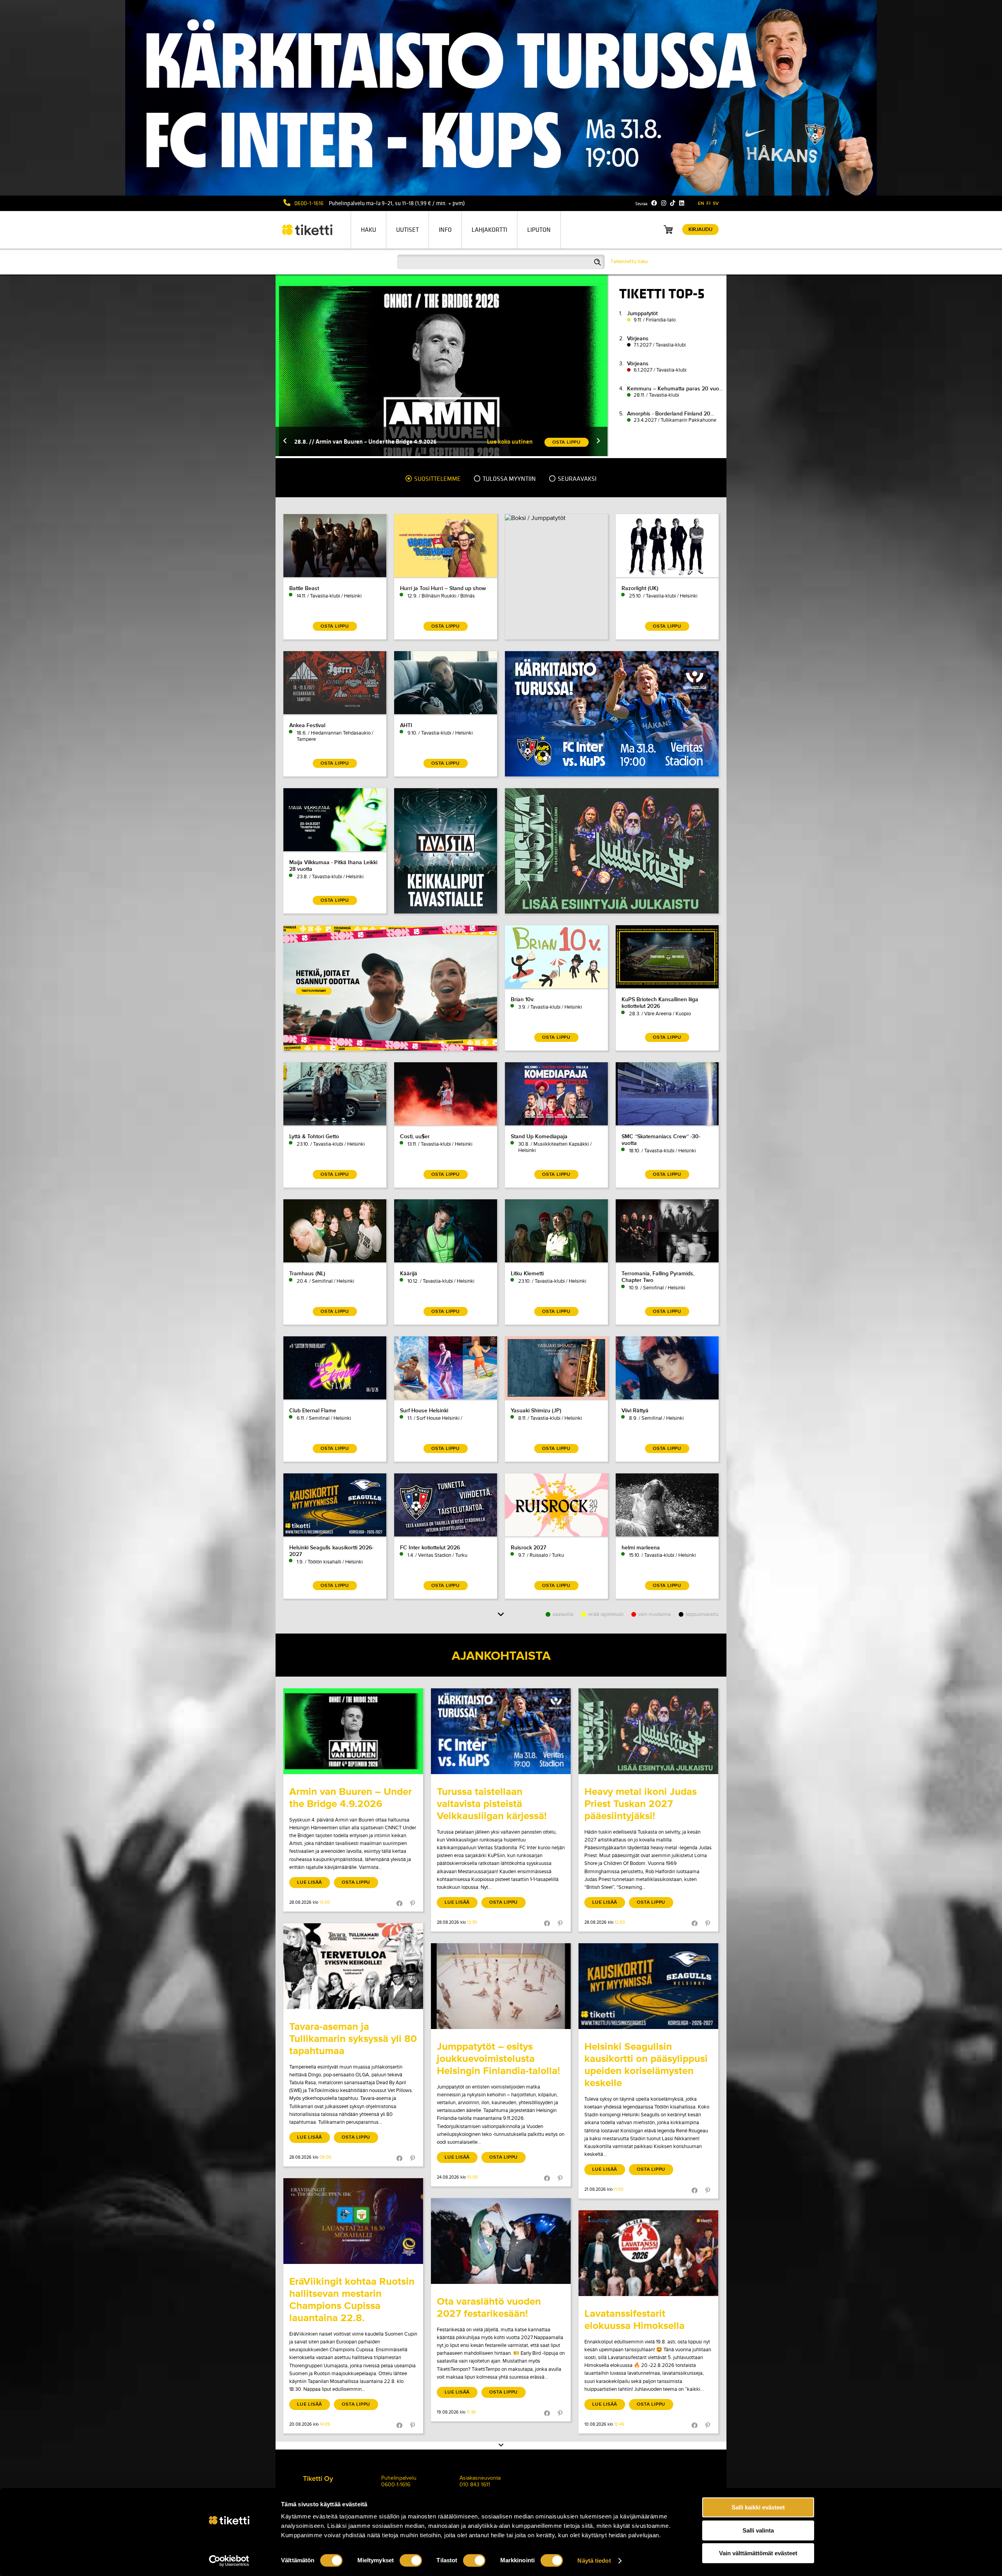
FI (708, 203)
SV (716, 203)
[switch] (411, 2560)
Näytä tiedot (594, 2561)
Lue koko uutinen (510, 441)
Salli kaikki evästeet (758, 2507)
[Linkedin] (682, 203)
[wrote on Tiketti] (353, 1731)
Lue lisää (310, 1882)
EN (701, 203)
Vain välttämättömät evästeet (758, 2553)
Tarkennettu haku (629, 262)
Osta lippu (356, 1882)
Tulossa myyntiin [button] (509, 479)
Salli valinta (758, 2530)
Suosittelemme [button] (437, 479)
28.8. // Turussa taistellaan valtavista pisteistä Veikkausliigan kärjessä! (388, 441)
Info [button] (445, 230)
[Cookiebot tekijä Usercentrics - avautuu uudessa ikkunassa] (229, 2561)
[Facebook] (654, 203)
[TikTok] (673, 203)
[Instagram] (664, 203)
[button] (285, 441)
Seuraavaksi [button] (577, 479)
